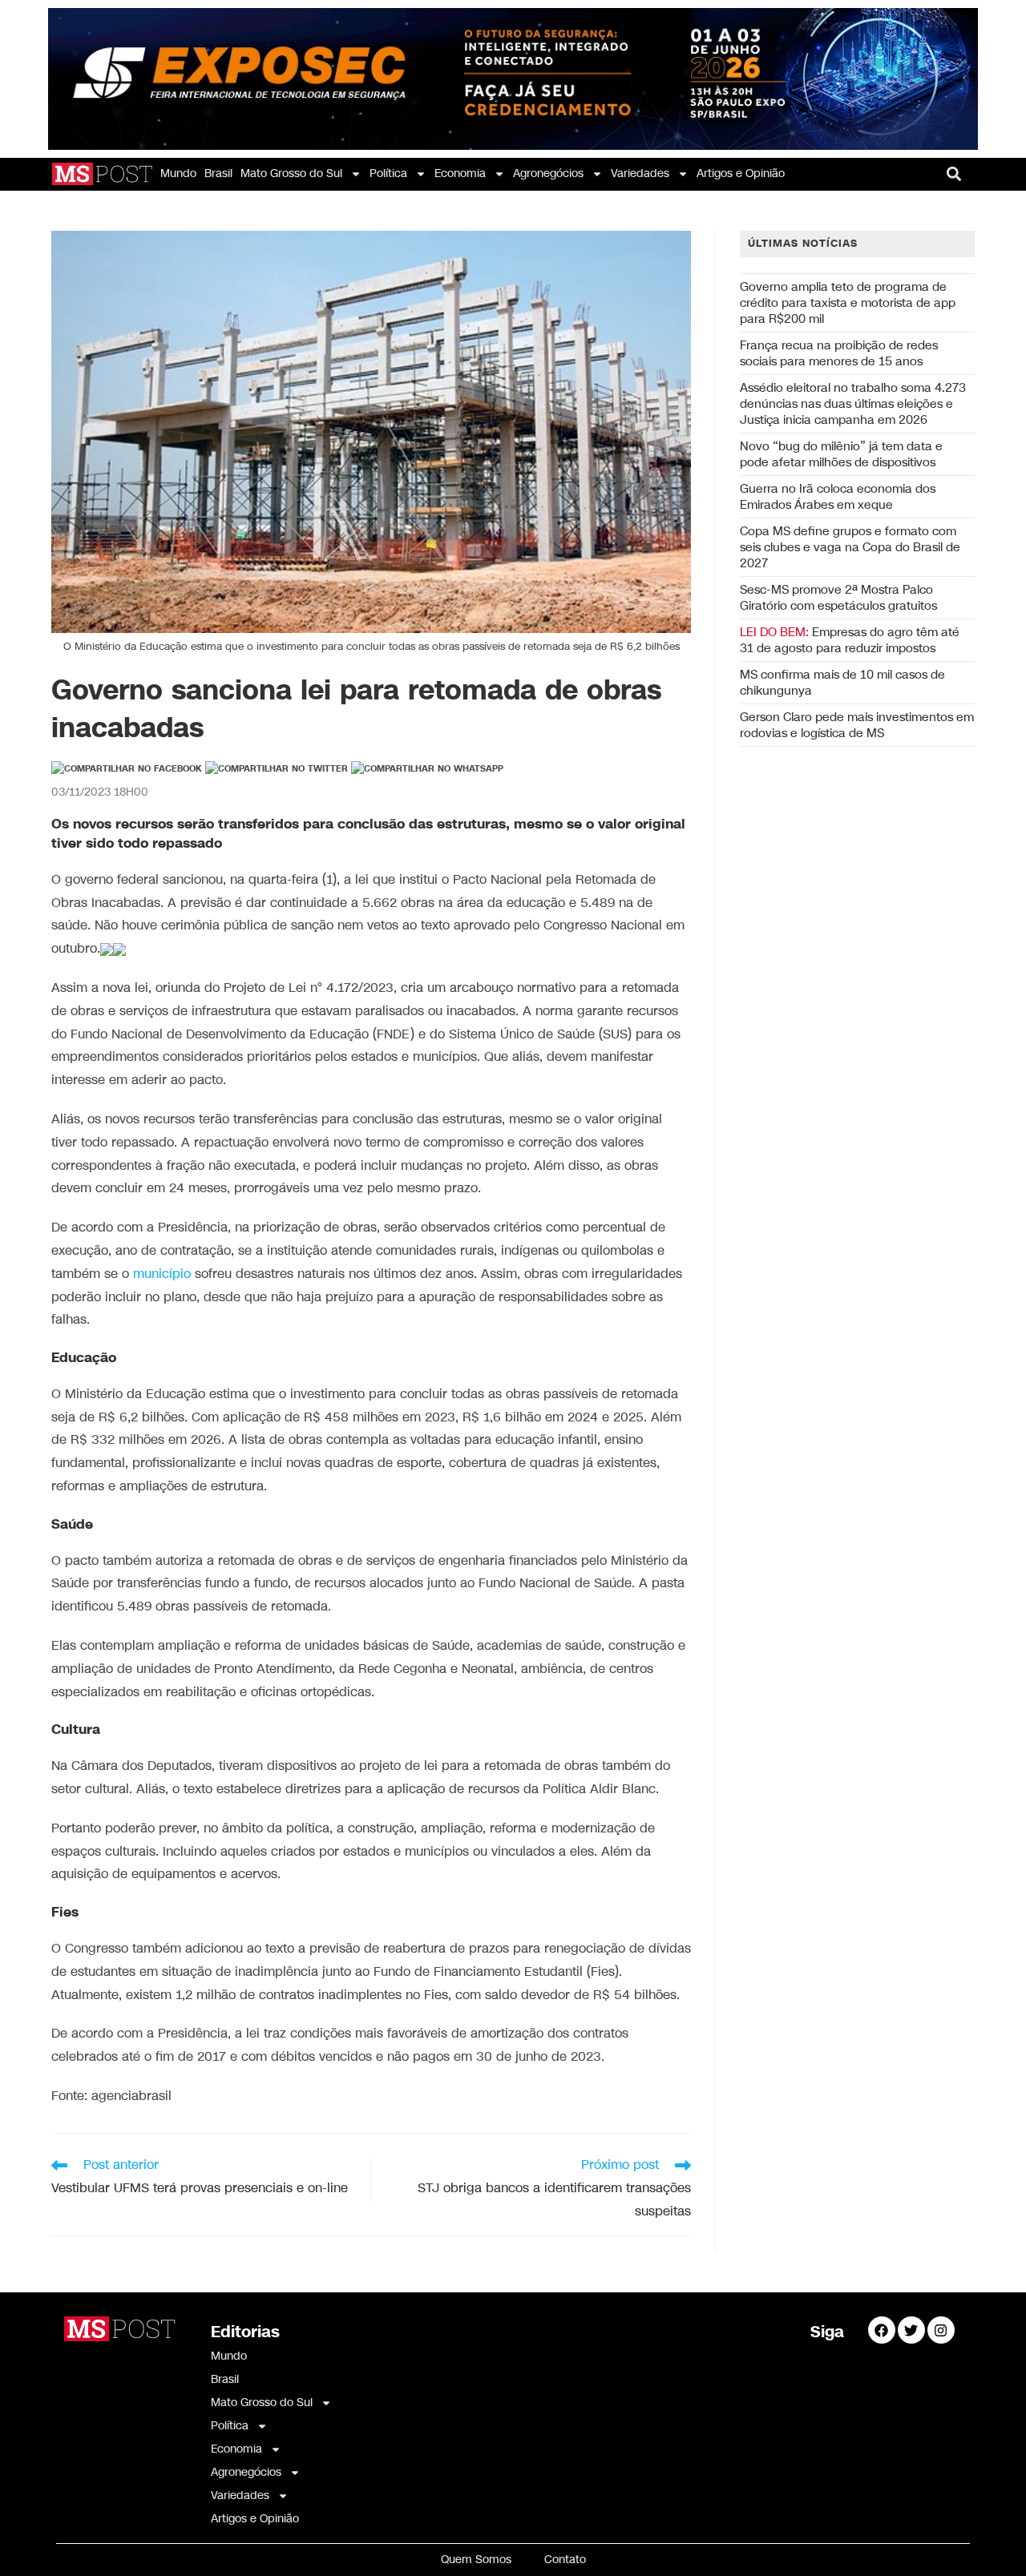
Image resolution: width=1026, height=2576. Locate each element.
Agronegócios (548, 173)
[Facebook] (882, 2330)
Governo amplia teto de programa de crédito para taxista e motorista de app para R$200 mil (848, 303)
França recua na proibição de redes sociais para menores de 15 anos (839, 353)
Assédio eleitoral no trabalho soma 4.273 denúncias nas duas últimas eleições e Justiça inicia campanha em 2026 (853, 404)
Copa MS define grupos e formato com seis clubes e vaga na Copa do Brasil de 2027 (850, 547)
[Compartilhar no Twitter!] (277, 769)
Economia (460, 173)
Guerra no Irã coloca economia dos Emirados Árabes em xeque (838, 497)
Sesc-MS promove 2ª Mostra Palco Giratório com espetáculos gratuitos (838, 598)
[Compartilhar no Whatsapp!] (427, 769)
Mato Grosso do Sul (291, 173)
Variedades (640, 173)
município (162, 1274)
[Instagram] (941, 2330)
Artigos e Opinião (741, 173)
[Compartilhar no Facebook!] (127, 769)
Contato (565, 2560)
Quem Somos (476, 2560)
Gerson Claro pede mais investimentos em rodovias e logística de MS (857, 725)
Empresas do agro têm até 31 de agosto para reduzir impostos (850, 640)
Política (388, 173)
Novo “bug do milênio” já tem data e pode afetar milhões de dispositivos (841, 454)
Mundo (178, 173)
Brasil (218, 173)
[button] (954, 173)
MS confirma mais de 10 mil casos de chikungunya (842, 683)
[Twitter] (911, 2330)
